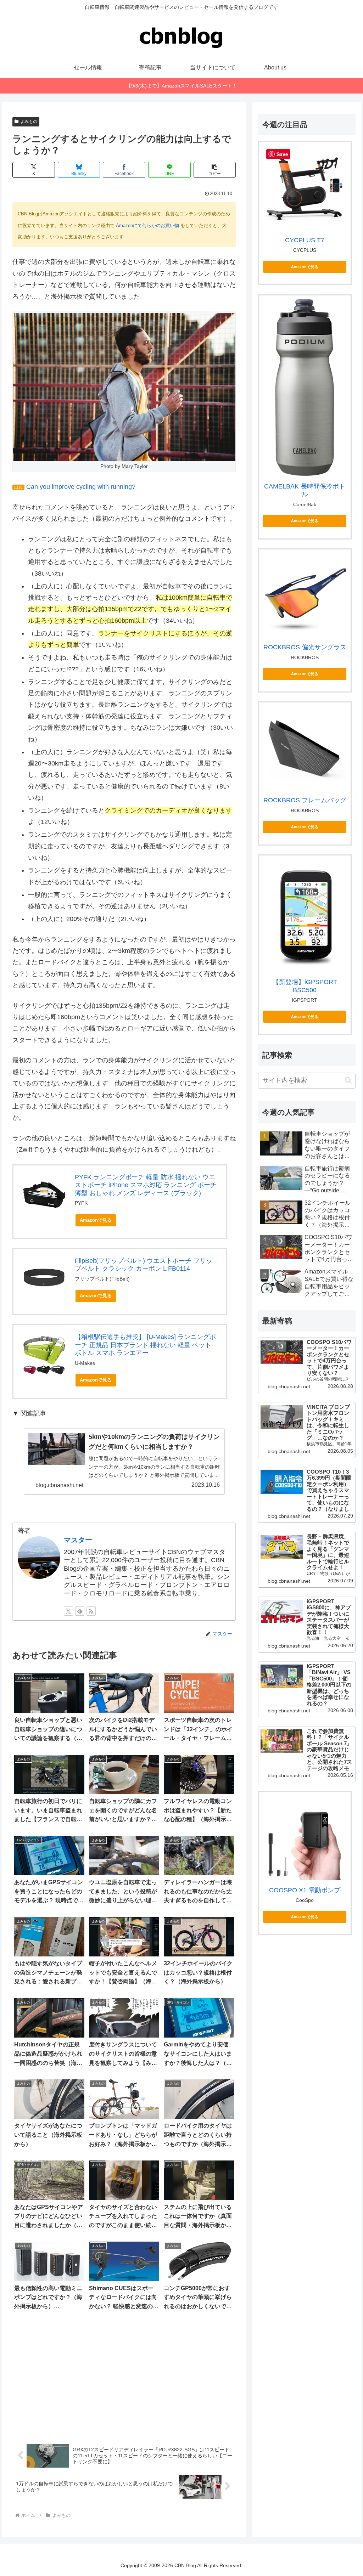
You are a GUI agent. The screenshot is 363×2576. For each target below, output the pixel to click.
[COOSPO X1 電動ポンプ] (305, 1838)
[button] (215, 170)
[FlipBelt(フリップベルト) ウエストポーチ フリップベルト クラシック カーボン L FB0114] (44, 1279)
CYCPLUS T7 (305, 240)
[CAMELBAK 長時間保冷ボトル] (305, 388)
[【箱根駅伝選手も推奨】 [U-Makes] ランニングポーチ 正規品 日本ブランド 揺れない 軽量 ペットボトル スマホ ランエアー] (44, 1355)
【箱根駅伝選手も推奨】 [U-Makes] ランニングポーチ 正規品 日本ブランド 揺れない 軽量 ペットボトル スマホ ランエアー (145, 1345)
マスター (78, 1540)
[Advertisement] (124, 2377)
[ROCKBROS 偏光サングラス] (305, 595)
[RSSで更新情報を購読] (91, 1611)
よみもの (29, 122)
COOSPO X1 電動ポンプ (305, 1890)
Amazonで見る (96, 1220)
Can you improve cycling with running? (81, 487)
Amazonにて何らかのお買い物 (147, 225)
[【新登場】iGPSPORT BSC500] (305, 915)
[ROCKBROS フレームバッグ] (305, 748)
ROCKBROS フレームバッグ (305, 800)
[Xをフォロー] (68, 1611)
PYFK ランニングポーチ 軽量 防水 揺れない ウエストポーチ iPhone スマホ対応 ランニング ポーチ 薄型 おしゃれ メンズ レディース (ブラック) (146, 1185)
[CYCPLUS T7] (305, 188)
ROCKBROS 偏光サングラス (305, 647)
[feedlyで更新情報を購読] (80, 1611)
